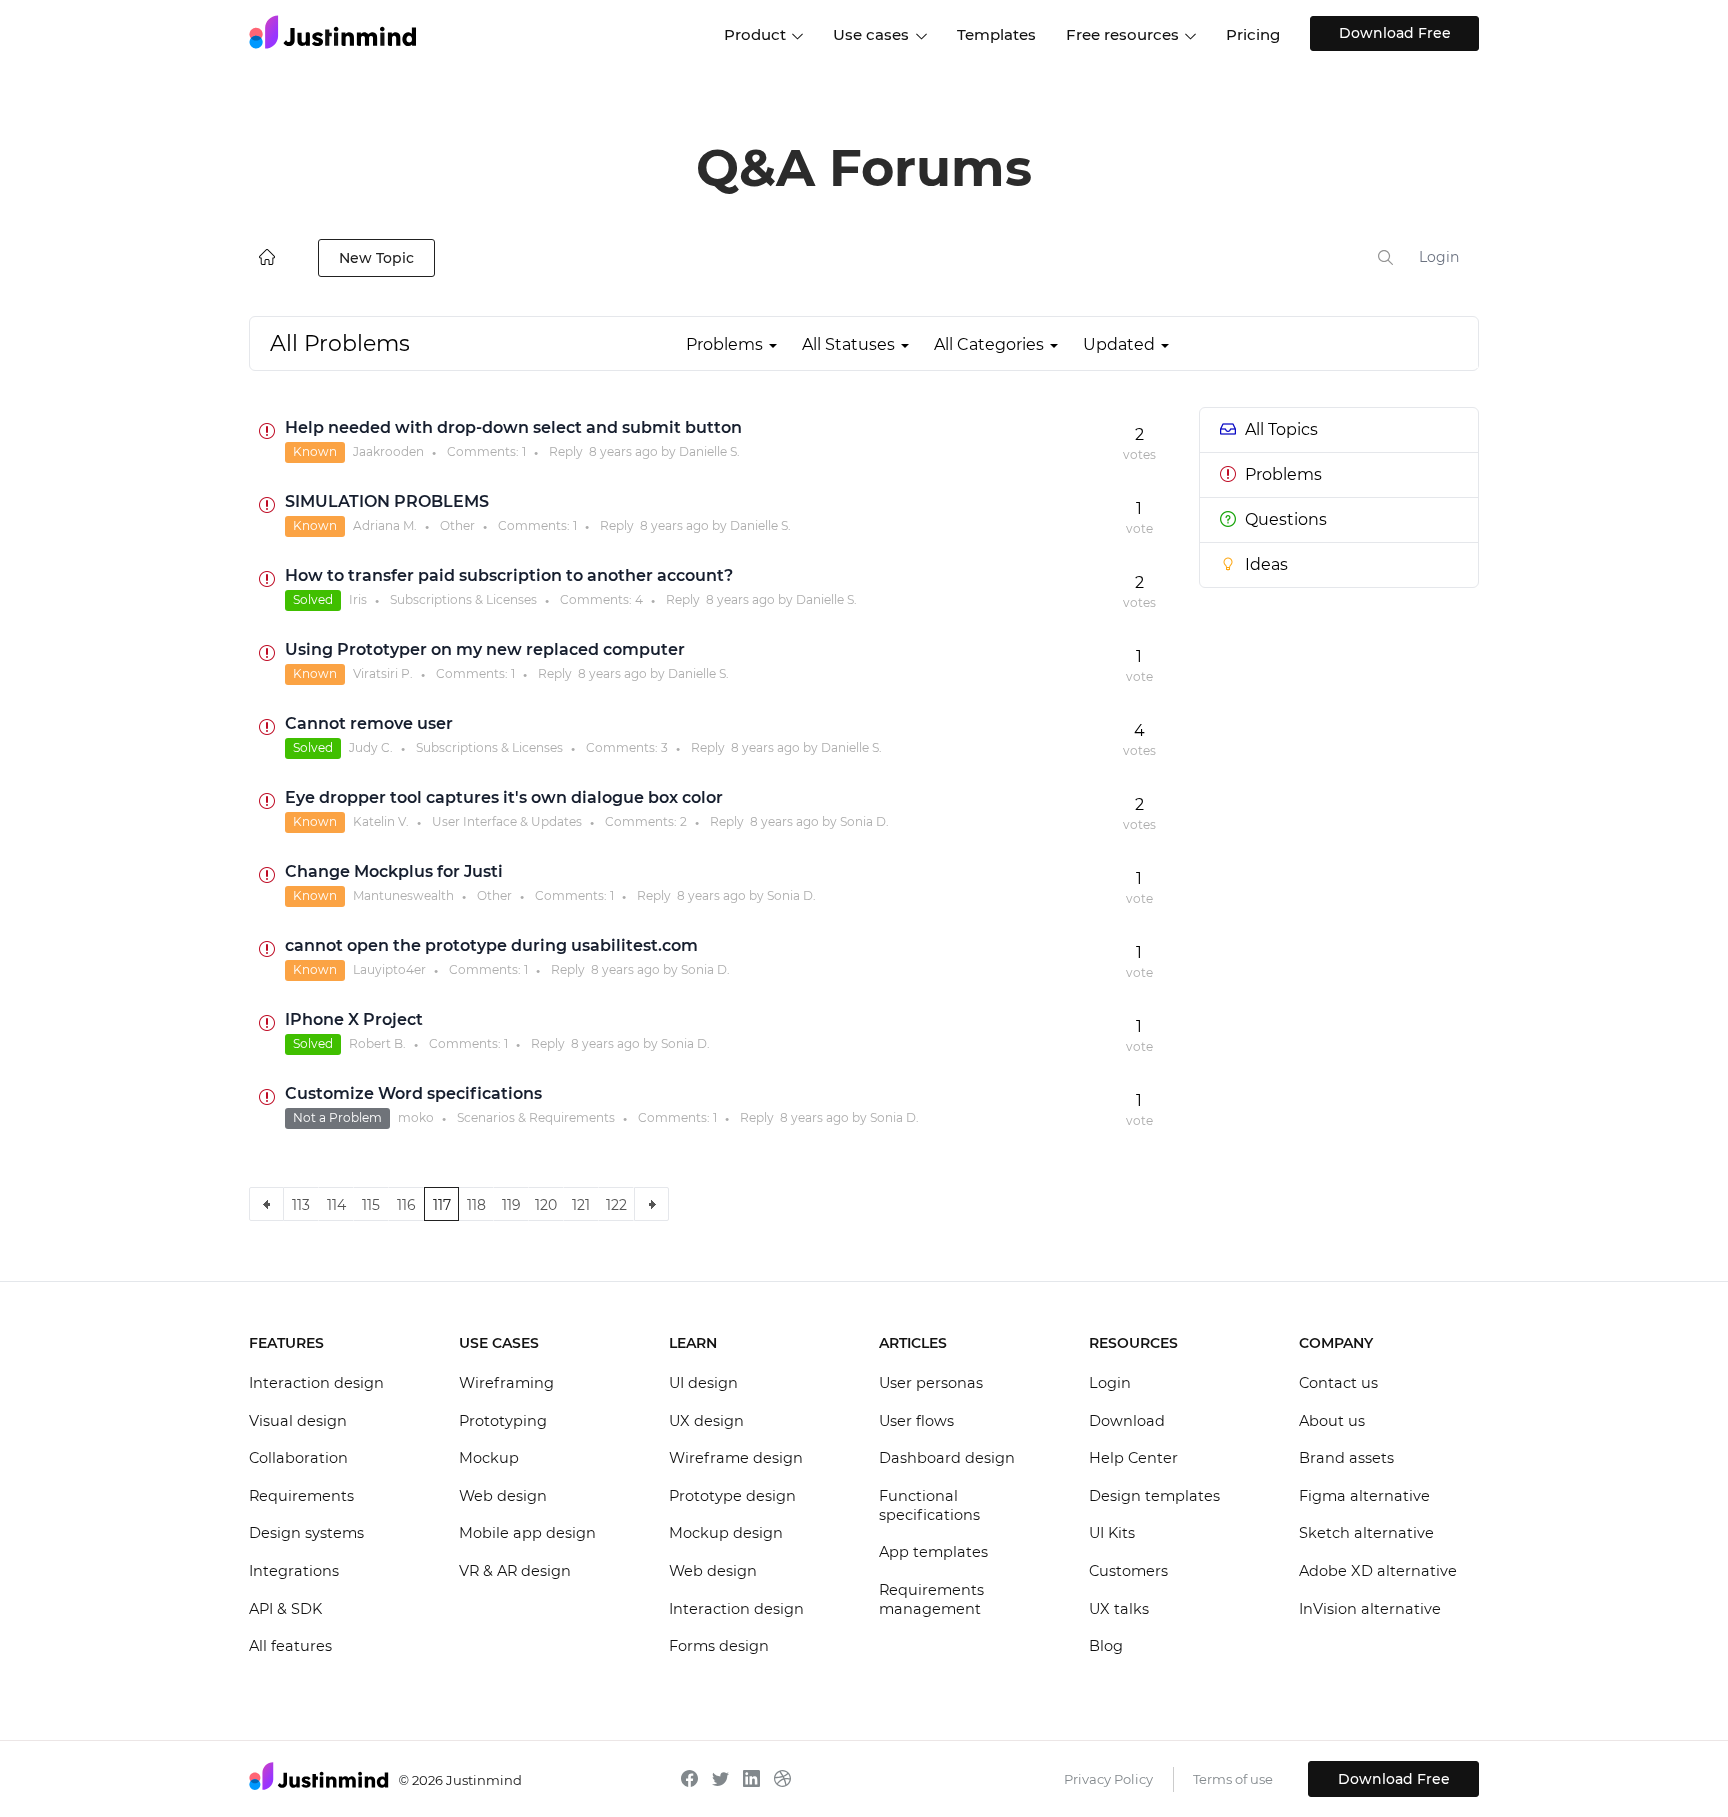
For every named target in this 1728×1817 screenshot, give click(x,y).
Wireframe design (736, 1458)
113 (301, 1205)
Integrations (294, 1571)
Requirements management (931, 1600)
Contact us (1338, 1383)
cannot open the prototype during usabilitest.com (491, 945)
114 (336, 1205)
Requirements (301, 1496)
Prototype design (732, 1496)
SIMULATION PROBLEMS (387, 501)
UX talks (1119, 1609)
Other (457, 525)
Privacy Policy (1108, 1779)
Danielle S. (709, 451)
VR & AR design (515, 1571)
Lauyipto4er (389, 969)
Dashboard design (947, 1458)
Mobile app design (527, 1533)
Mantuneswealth (403, 895)
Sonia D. (864, 821)
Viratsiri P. (383, 673)
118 (476, 1205)
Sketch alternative (1366, 1533)
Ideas (1266, 564)
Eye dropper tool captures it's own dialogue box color (504, 797)
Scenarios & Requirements (536, 1117)
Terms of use (1233, 1779)
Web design (503, 1496)
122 (616, 1205)
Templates (996, 34)
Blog (1106, 1646)
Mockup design (726, 1533)
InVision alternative (1370, 1609)
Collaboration (298, 1458)
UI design (703, 1383)
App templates (933, 1552)
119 (511, 1205)
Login (1439, 257)
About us (1332, 1421)
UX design (706, 1421)
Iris (358, 599)
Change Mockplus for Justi (394, 871)
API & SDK (285, 1609)
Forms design (719, 1646)
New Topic (376, 258)
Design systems (306, 1533)
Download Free (1395, 33)
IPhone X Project (354, 1019)
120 (546, 1205)
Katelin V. (381, 821)
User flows (916, 1421)
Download (1127, 1421)
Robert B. (377, 1043)
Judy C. (371, 747)
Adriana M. (385, 525)
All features (290, 1646)
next (651, 1204)
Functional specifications (929, 1506)
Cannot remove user (369, 723)
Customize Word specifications (413, 1093)
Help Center (1133, 1458)
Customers (1128, 1571)
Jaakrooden (388, 451)
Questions (1286, 519)
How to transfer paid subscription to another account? (509, 575)
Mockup (489, 1458)
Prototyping (503, 1421)
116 (406, 1205)
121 (581, 1205)
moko (416, 1117)
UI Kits (1112, 1533)
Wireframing (506, 1383)
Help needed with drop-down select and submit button (513, 427)
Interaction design (316, 1383)
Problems (1283, 474)
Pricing (1253, 34)
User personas (931, 1383)
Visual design (298, 1421)
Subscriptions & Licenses (463, 599)
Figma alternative (1364, 1496)
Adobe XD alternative (1378, 1571)
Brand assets (1346, 1458)
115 (371, 1205)
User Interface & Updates (507, 821)
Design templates (1154, 1496)
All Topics (1281, 429)
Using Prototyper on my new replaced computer (485, 649)
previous (266, 1204)
